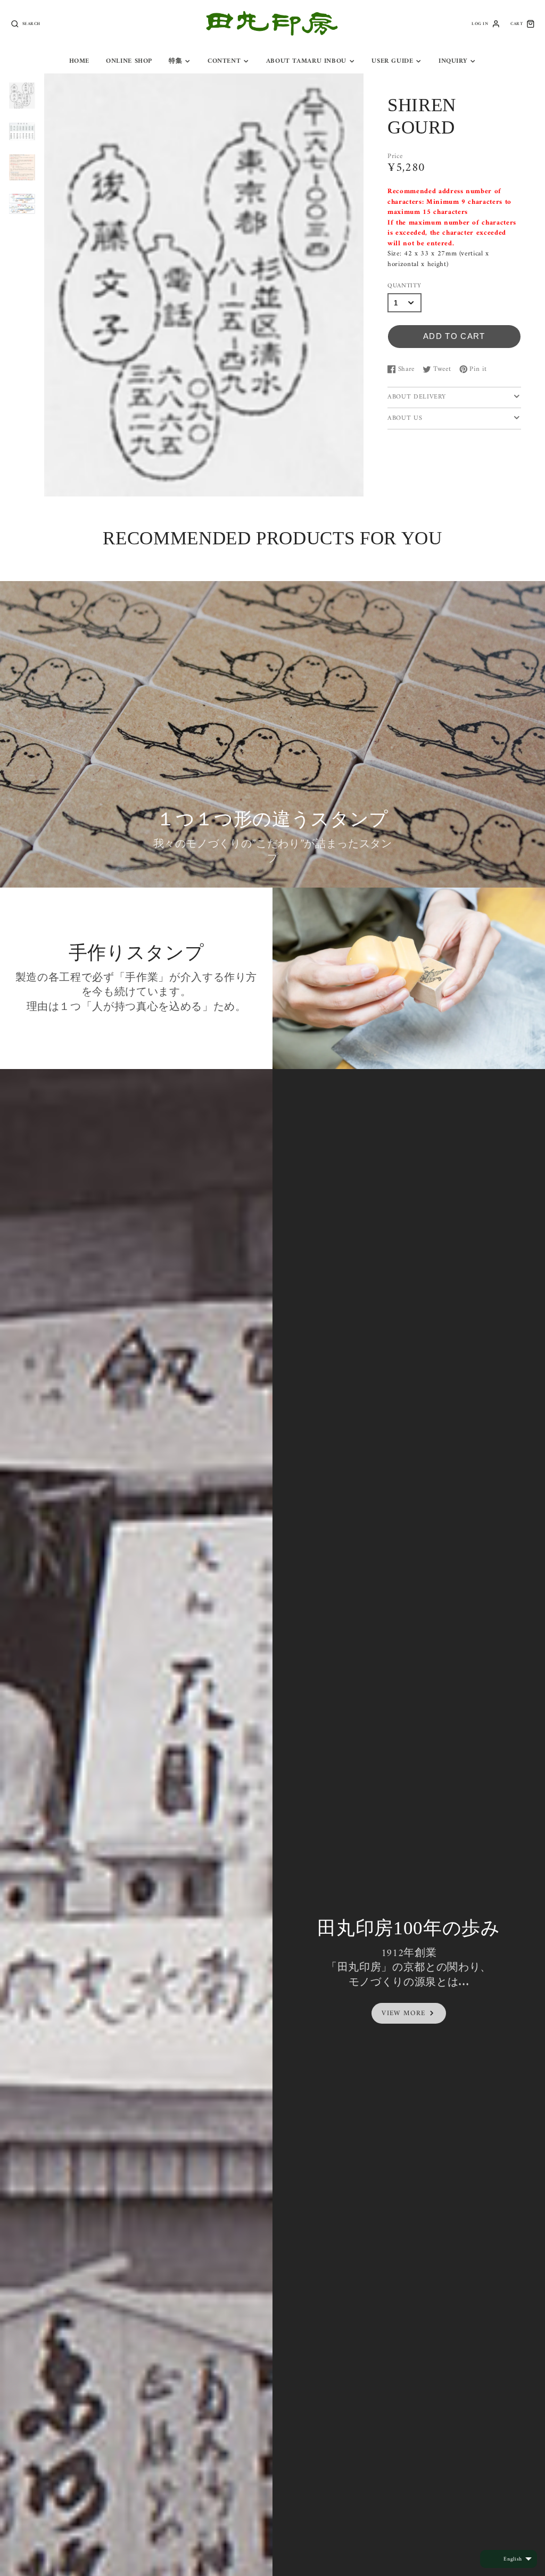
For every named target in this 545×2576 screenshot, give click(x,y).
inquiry (453, 61)
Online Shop (129, 61)
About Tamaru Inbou (306, 61)
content (224, 61)
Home (80, 61)
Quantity (404, 286)
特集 (175, 61)
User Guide (392, 61)
